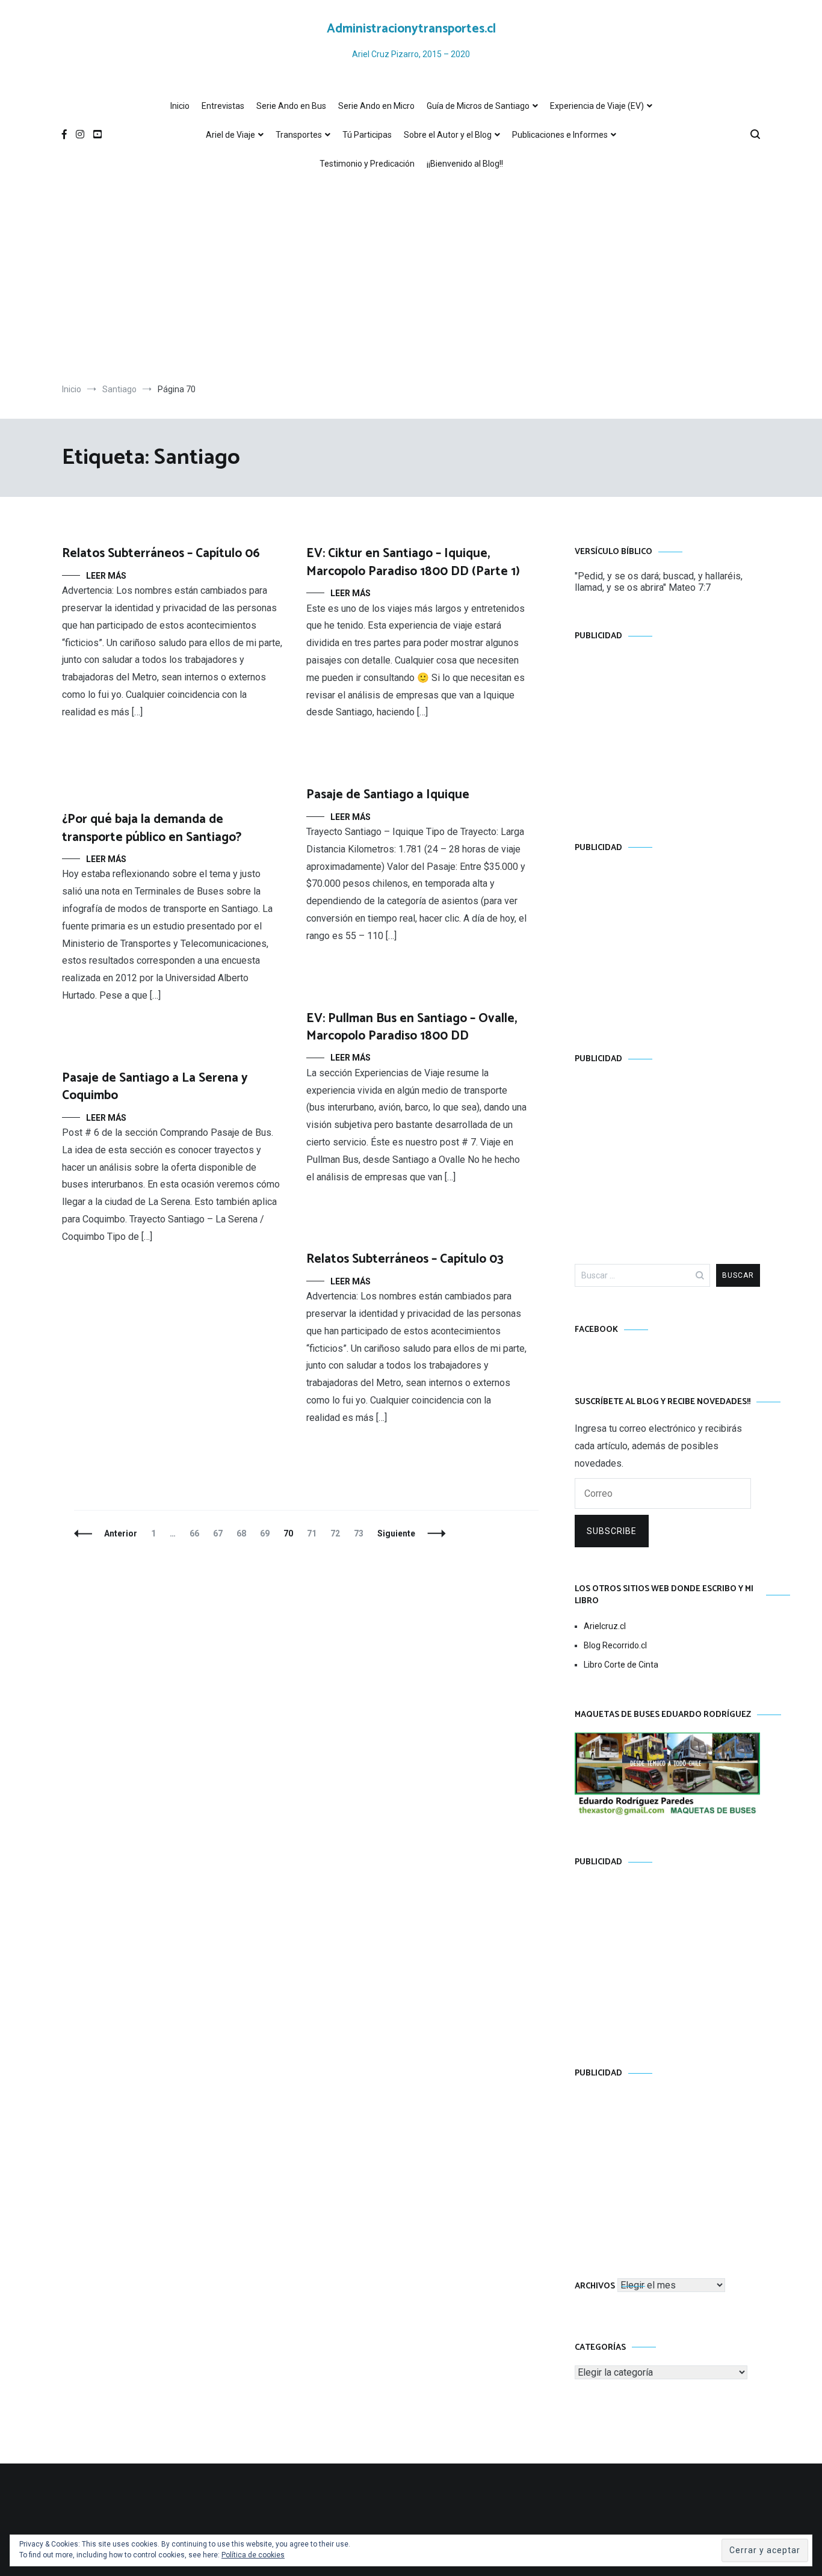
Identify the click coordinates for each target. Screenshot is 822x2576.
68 (244, 1533)
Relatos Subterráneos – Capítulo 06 (161, 553)
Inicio (180, 106)
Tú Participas (367, 135)
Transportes (299, 135)
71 (314, 1533)
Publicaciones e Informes (560, 135)
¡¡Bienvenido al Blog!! (465, 164)
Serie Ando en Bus (291, 106)
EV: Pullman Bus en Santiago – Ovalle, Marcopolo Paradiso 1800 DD (412, 1027)
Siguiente (396, 1533)
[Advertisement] (411, 281)
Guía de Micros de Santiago (478, 106)
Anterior (121, 1533)
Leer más (106, 576)
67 (221, 1533)
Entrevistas (223, 106)
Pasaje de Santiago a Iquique (388, 795)
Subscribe (612, 1531)
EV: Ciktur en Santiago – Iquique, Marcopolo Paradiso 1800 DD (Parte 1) (413, 562)
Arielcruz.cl (605, 1626)
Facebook (596, 1330)
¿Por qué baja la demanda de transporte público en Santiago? (152, 828)
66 (197, 1533)
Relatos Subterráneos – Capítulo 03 (405, 1259)
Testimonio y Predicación (367, 164)
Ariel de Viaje (230, 135)
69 (267, 1533)
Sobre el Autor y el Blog (448, 135)
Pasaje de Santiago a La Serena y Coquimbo (155, 1087)
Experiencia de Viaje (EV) (597, 106)
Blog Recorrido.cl (615, 1645)
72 (338, 1533)
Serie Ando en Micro (376, 106)
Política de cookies (253, 2555)
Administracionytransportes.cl (411, 29)
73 (361, 1533)
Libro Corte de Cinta (621, 1665)
